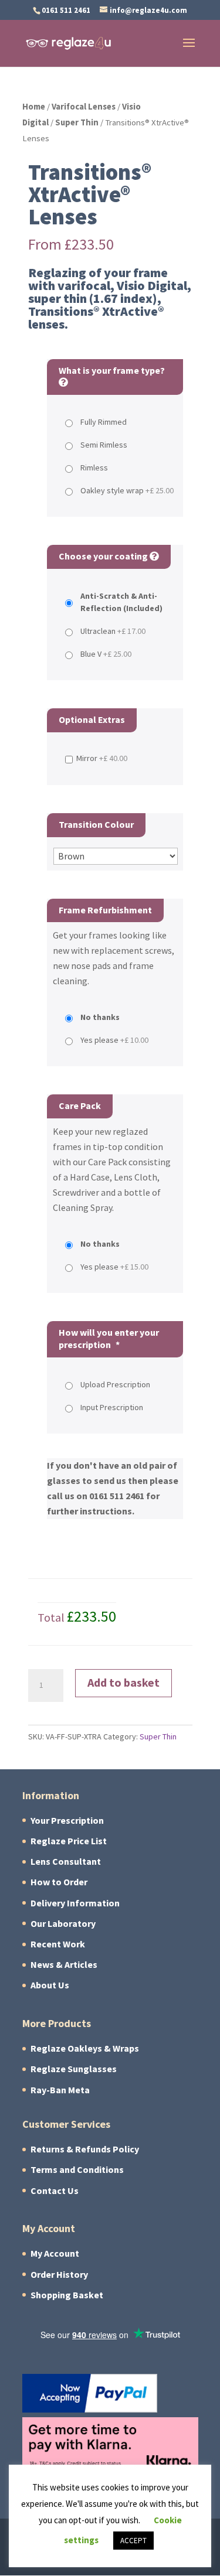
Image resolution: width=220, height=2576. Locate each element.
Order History (59, 2275)
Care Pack (80, 1106)
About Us (50, 1985)
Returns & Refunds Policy (85, 2149)
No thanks (100, 1017)
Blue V (106, 654)
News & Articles (64, 1965)
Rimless (94, 468)
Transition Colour (96, 825)
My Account (55, 2253)
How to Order (59, 1882)
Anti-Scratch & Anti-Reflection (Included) (121, 602)
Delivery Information (75, 1903)
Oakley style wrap (127, 491)
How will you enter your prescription (109, 1339)
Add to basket (123, 1683)
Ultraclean (113, 631)
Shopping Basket (67, 2295)
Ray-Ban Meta (60, 2090)
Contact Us (55, 2191)
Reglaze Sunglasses (74, 2069)
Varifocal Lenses (84, 107)
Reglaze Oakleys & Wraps (85, 2048)
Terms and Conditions (77, 2170)
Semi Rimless (104, 445)
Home (34, 107)
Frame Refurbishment (105, 910)
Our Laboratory (63, 1924)
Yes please (114, 1040)
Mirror (102, 758)
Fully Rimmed (104, 422)
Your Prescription (67, 1821)
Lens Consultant (66, 1862)
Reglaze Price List (69, 1841)
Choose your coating (104, 556)
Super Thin (77, 122)
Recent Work (58, 1944)
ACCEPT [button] (133, 2541)
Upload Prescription (115, 1385)
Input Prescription (112, 1408)
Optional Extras (92, 720)
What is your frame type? (112, 371)
